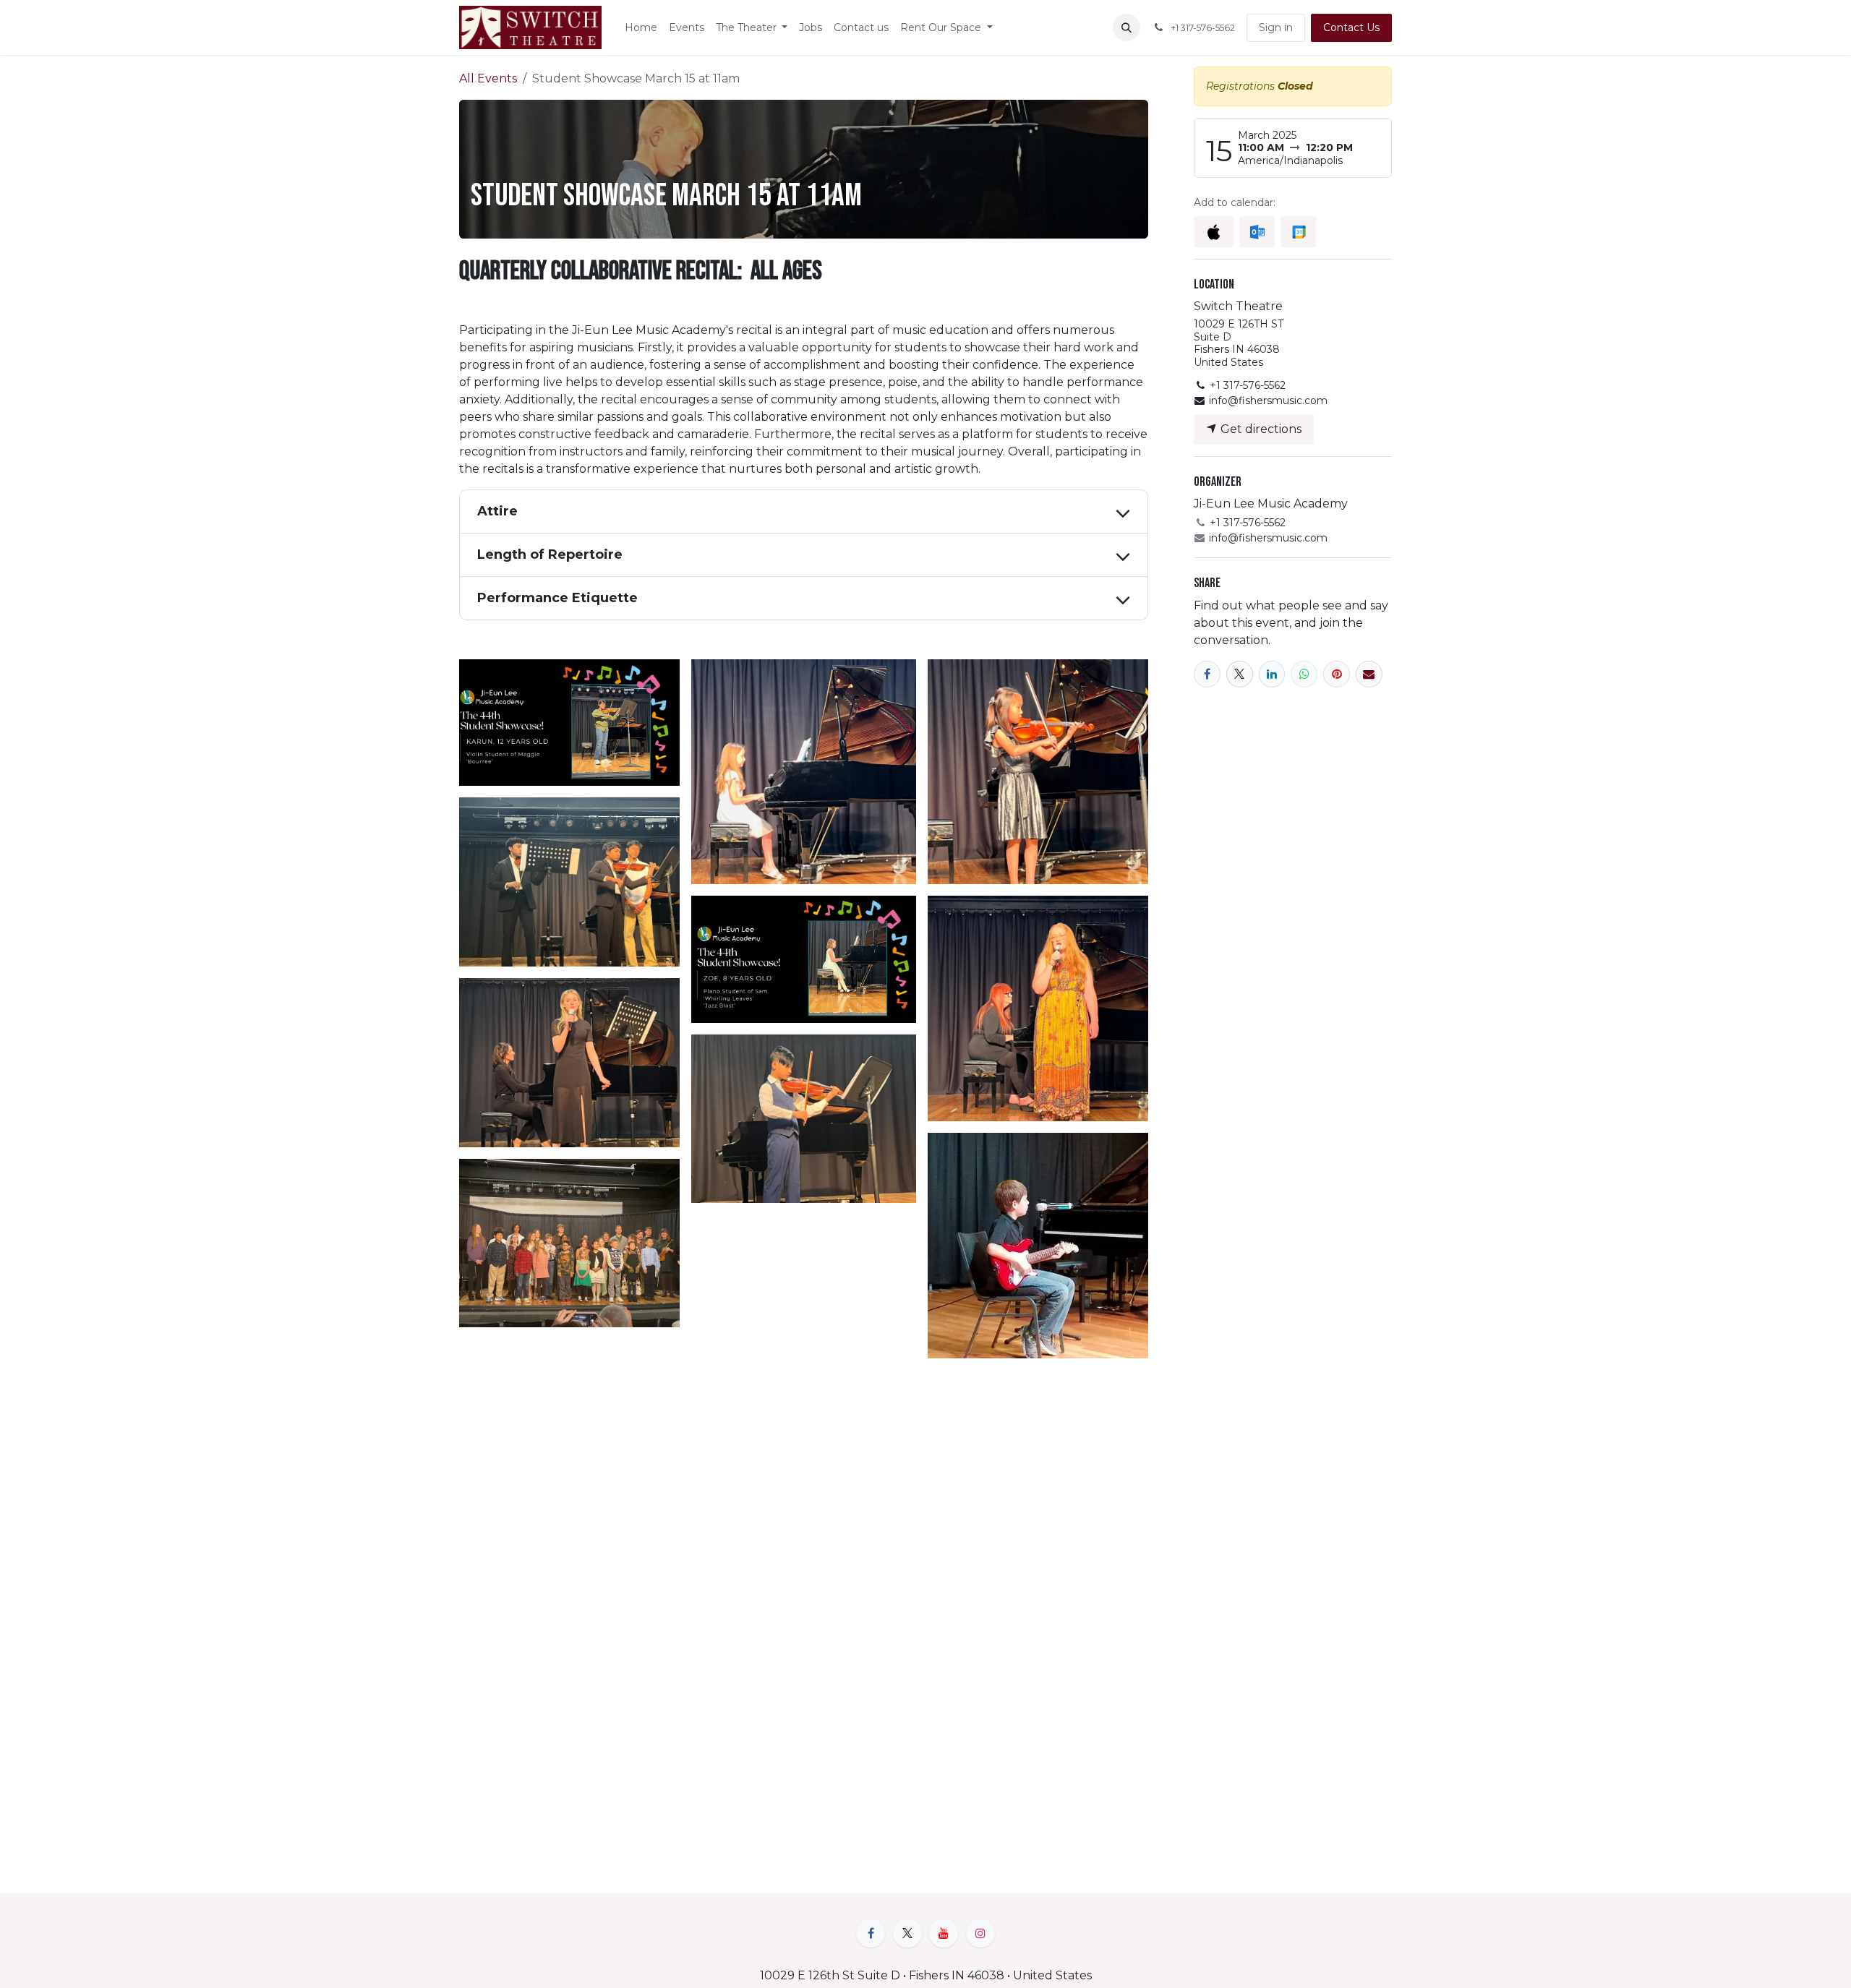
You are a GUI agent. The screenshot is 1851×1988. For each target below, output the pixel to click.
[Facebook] (1207, 674)
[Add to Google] (1298, 232)
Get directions (1260, 429)
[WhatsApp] (1304, 674)
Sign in (1276, 27)
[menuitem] (641, 28)
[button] (1127, 27)
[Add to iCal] (1214, 232)
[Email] (1369, 674)
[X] (1240, 674)
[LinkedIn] (1272, 674)
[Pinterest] (1337, 674)
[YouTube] (944, 1933)
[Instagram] (980, 1933)
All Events (488, 78)
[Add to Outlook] (1257, 232)
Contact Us (1351, 27)
